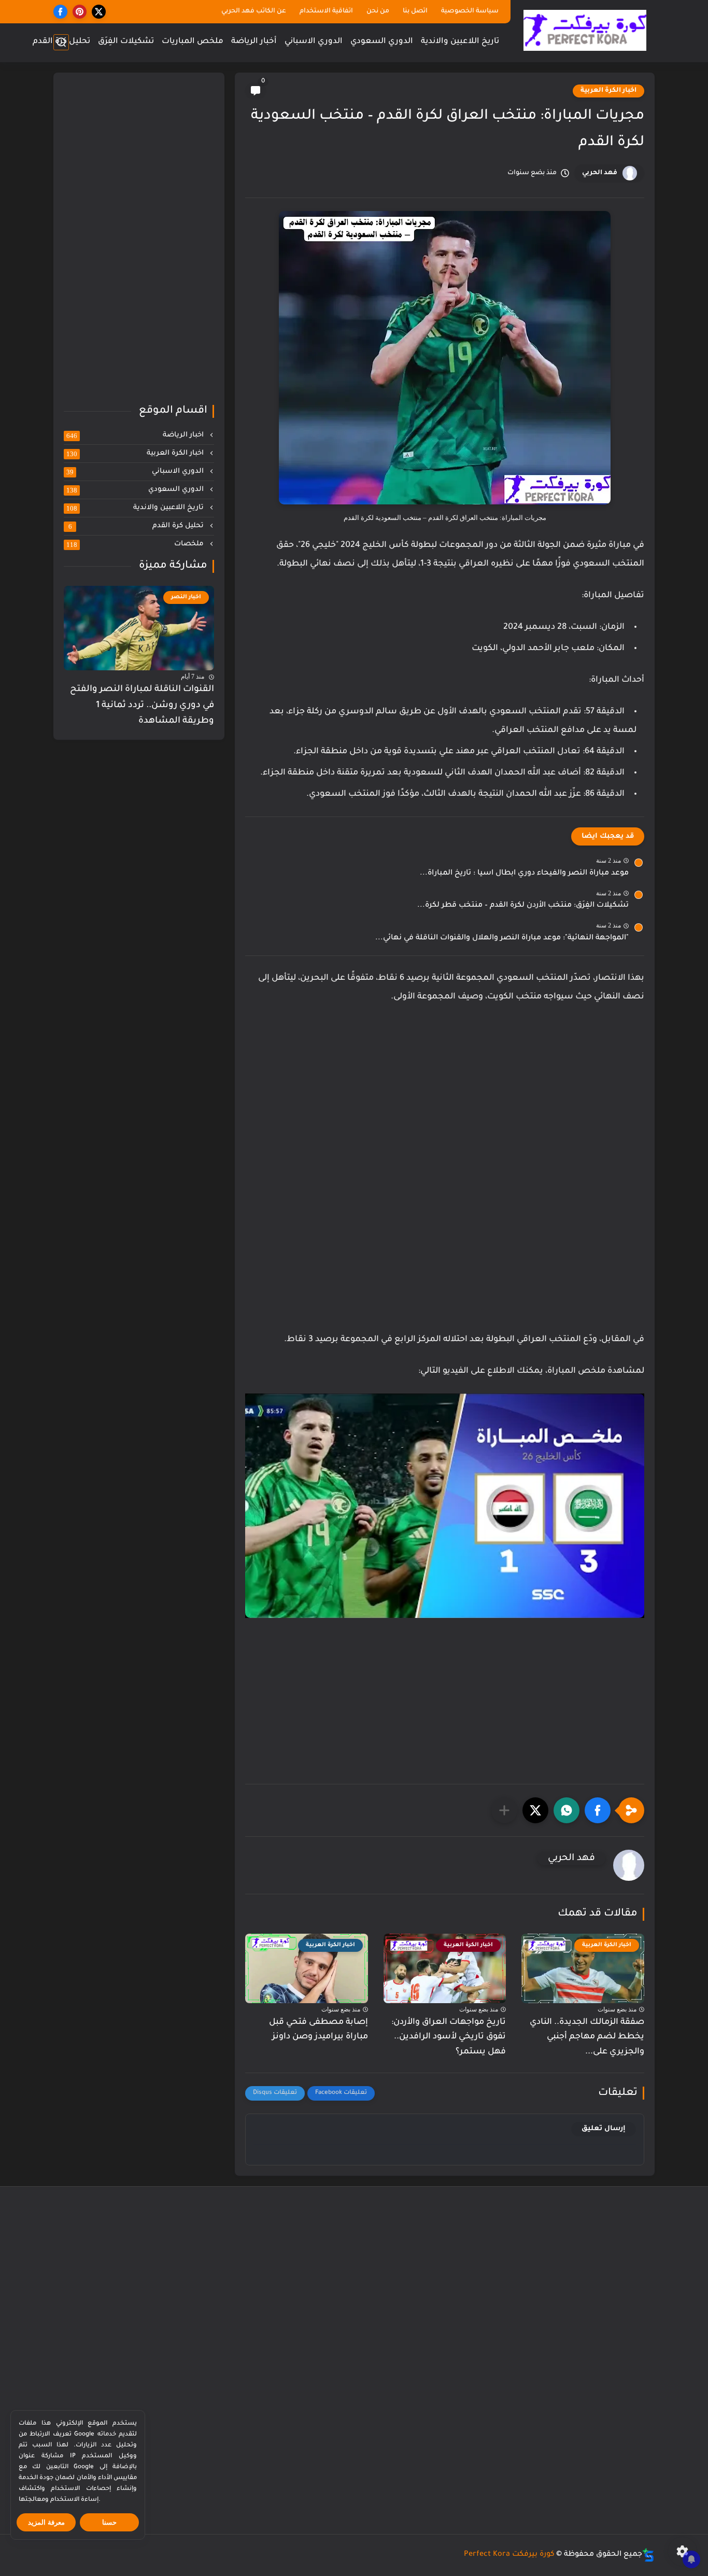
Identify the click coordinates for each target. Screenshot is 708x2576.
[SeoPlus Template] (648, 2555)
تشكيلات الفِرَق (126, 42)
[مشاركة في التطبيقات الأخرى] (504, 1810)
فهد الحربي (600, 173)
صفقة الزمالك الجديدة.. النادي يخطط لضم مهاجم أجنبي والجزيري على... (587, 2037)
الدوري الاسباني (314, 42)
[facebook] (60, 12)
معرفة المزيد (46, 2522)
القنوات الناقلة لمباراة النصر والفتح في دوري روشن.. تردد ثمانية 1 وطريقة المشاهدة (142, 706)
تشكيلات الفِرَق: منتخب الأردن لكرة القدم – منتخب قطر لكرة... (523, 906)
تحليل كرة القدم (61, 42)
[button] (598, 1810)
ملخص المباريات (193, 42)
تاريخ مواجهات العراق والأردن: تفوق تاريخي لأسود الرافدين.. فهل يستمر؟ (449, 2037)
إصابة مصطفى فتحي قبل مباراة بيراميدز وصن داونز (318, 2030)
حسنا (109, 2522)
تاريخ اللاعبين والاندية (460, 42)
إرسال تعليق (604, 2129)
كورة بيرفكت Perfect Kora (509, 2555)
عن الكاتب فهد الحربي (254, 11)
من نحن (378, 11)
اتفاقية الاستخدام (326, 11)
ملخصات (136, 544)
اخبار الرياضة (136, 435)
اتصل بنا (415, 11)
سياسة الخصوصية (470, 11)
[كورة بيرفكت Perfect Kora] (585, 30)
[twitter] (99, 12)
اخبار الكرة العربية (608, 91)
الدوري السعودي (382, 42)
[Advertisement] (445, 1102)
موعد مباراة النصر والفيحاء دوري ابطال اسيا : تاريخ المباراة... (524, 874)
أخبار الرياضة (254, 42)
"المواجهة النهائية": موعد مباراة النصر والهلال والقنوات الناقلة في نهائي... (502, 938)
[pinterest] (80, 12)
